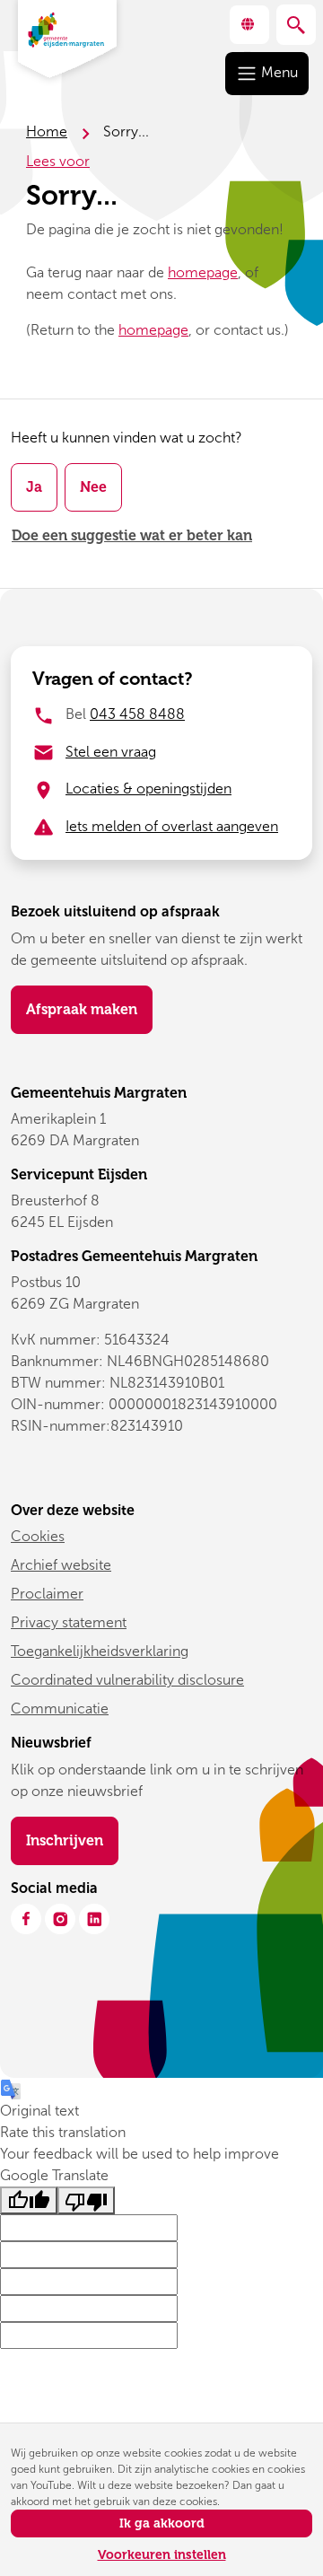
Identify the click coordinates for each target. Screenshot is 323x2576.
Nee (93, 487)
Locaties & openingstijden (148, 789)
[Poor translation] (86, 2200)
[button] (249, 25)
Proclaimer (47, 1594)
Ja (34, 487)
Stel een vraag (111, 752)
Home (47, 131)
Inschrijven (72, 1840)
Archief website (61, 1565)
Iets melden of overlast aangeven (172, 826)
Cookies (38, 1536)
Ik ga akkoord (162, 2523)
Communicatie (60, 1709)
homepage (203, 272)
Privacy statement (69, 1622)
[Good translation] (29, 2200)
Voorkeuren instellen (162, 2555)
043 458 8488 (137, 714)
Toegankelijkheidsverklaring (100, 1651)
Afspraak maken (82, 1009)
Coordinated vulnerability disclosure (127, 1680)
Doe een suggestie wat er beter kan (132, 535)
